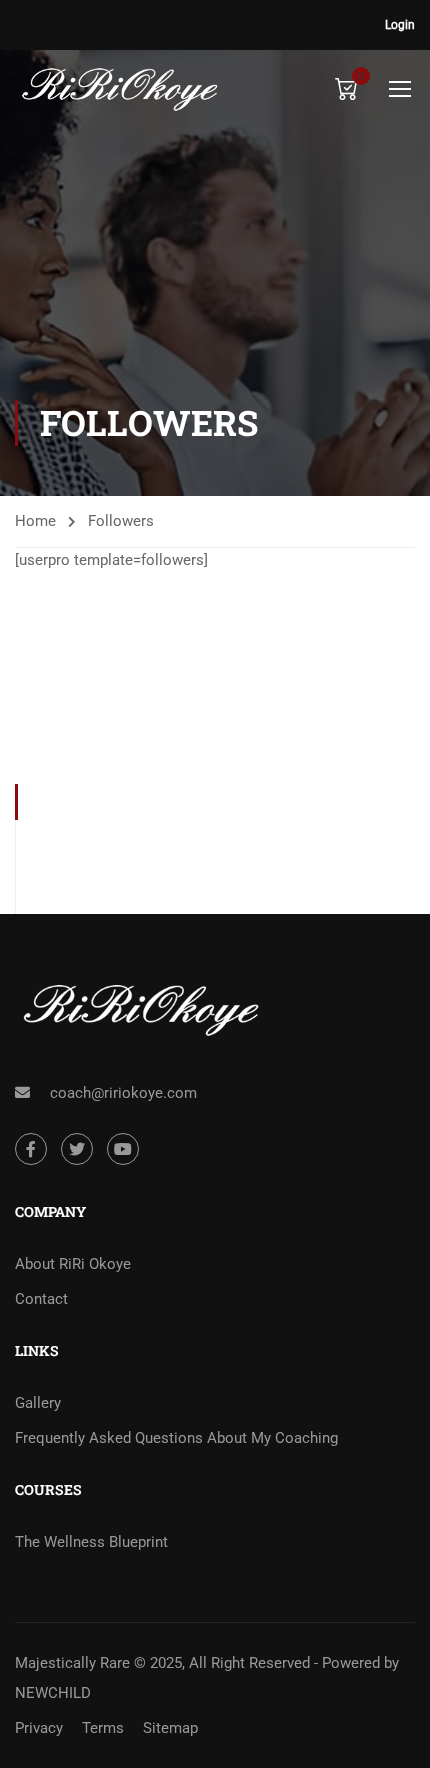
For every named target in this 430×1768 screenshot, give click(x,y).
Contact (41, 1299)
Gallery (38, 1403)
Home (35, 521)
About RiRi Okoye (73, 1264)
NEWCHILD (53, 1693)
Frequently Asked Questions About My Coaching (176, 1438)
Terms (103, 1728)
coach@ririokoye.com (123, 1093)
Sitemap (170, 1728)
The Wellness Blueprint (91, 1542)
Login (400, 25)
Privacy (39, 1728)
